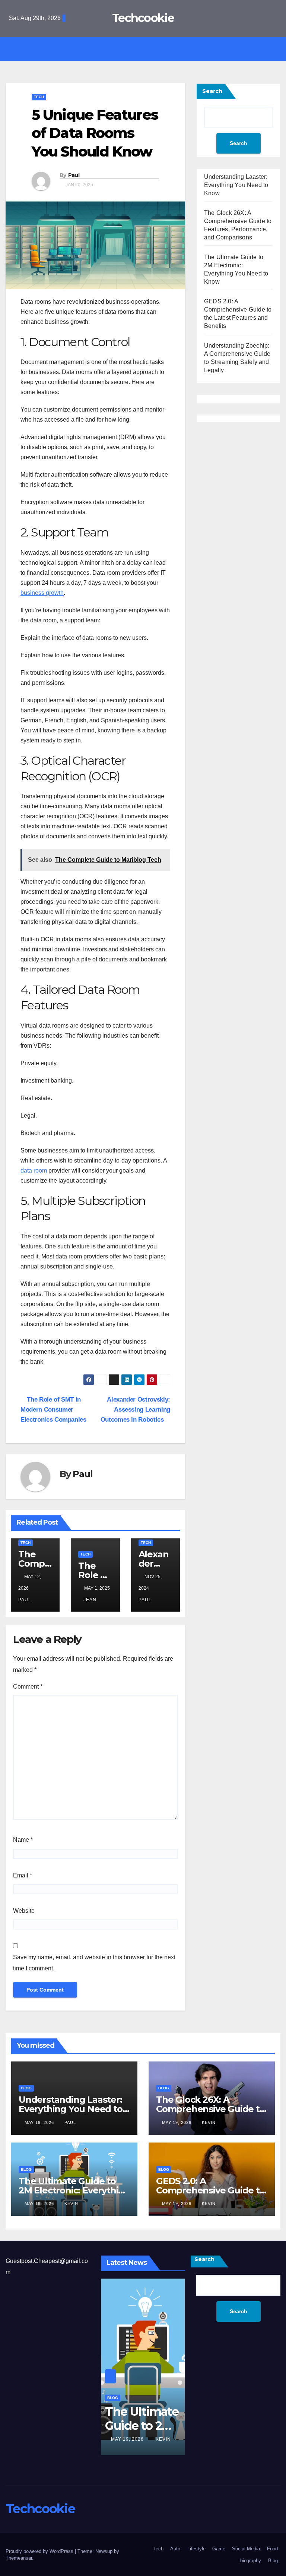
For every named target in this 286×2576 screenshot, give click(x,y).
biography (251, 2561)
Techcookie (143, 18)
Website (24, 1911)
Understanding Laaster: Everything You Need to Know (236, 185)
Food (272, 2549)
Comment (28, 1687)
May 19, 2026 (40, 2122)
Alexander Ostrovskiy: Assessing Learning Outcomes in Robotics (135, 1409)
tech (39, 97)
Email (23, 1875)
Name (23, 1840)
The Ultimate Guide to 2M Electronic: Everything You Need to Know (74, 2190)
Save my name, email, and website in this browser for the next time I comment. (94, 1963)
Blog (26, 2088)
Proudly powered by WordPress (40, 2551)
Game (219, 2549)
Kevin (209, 2122)
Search (212, 91)
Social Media (246, 2549)
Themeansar (19, 2558)
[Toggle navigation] (149, 49)
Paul (74, 175)
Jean (90, 1600)
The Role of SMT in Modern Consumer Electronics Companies (53, 1409)
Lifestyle (196, 2549)
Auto (175, 2549)
